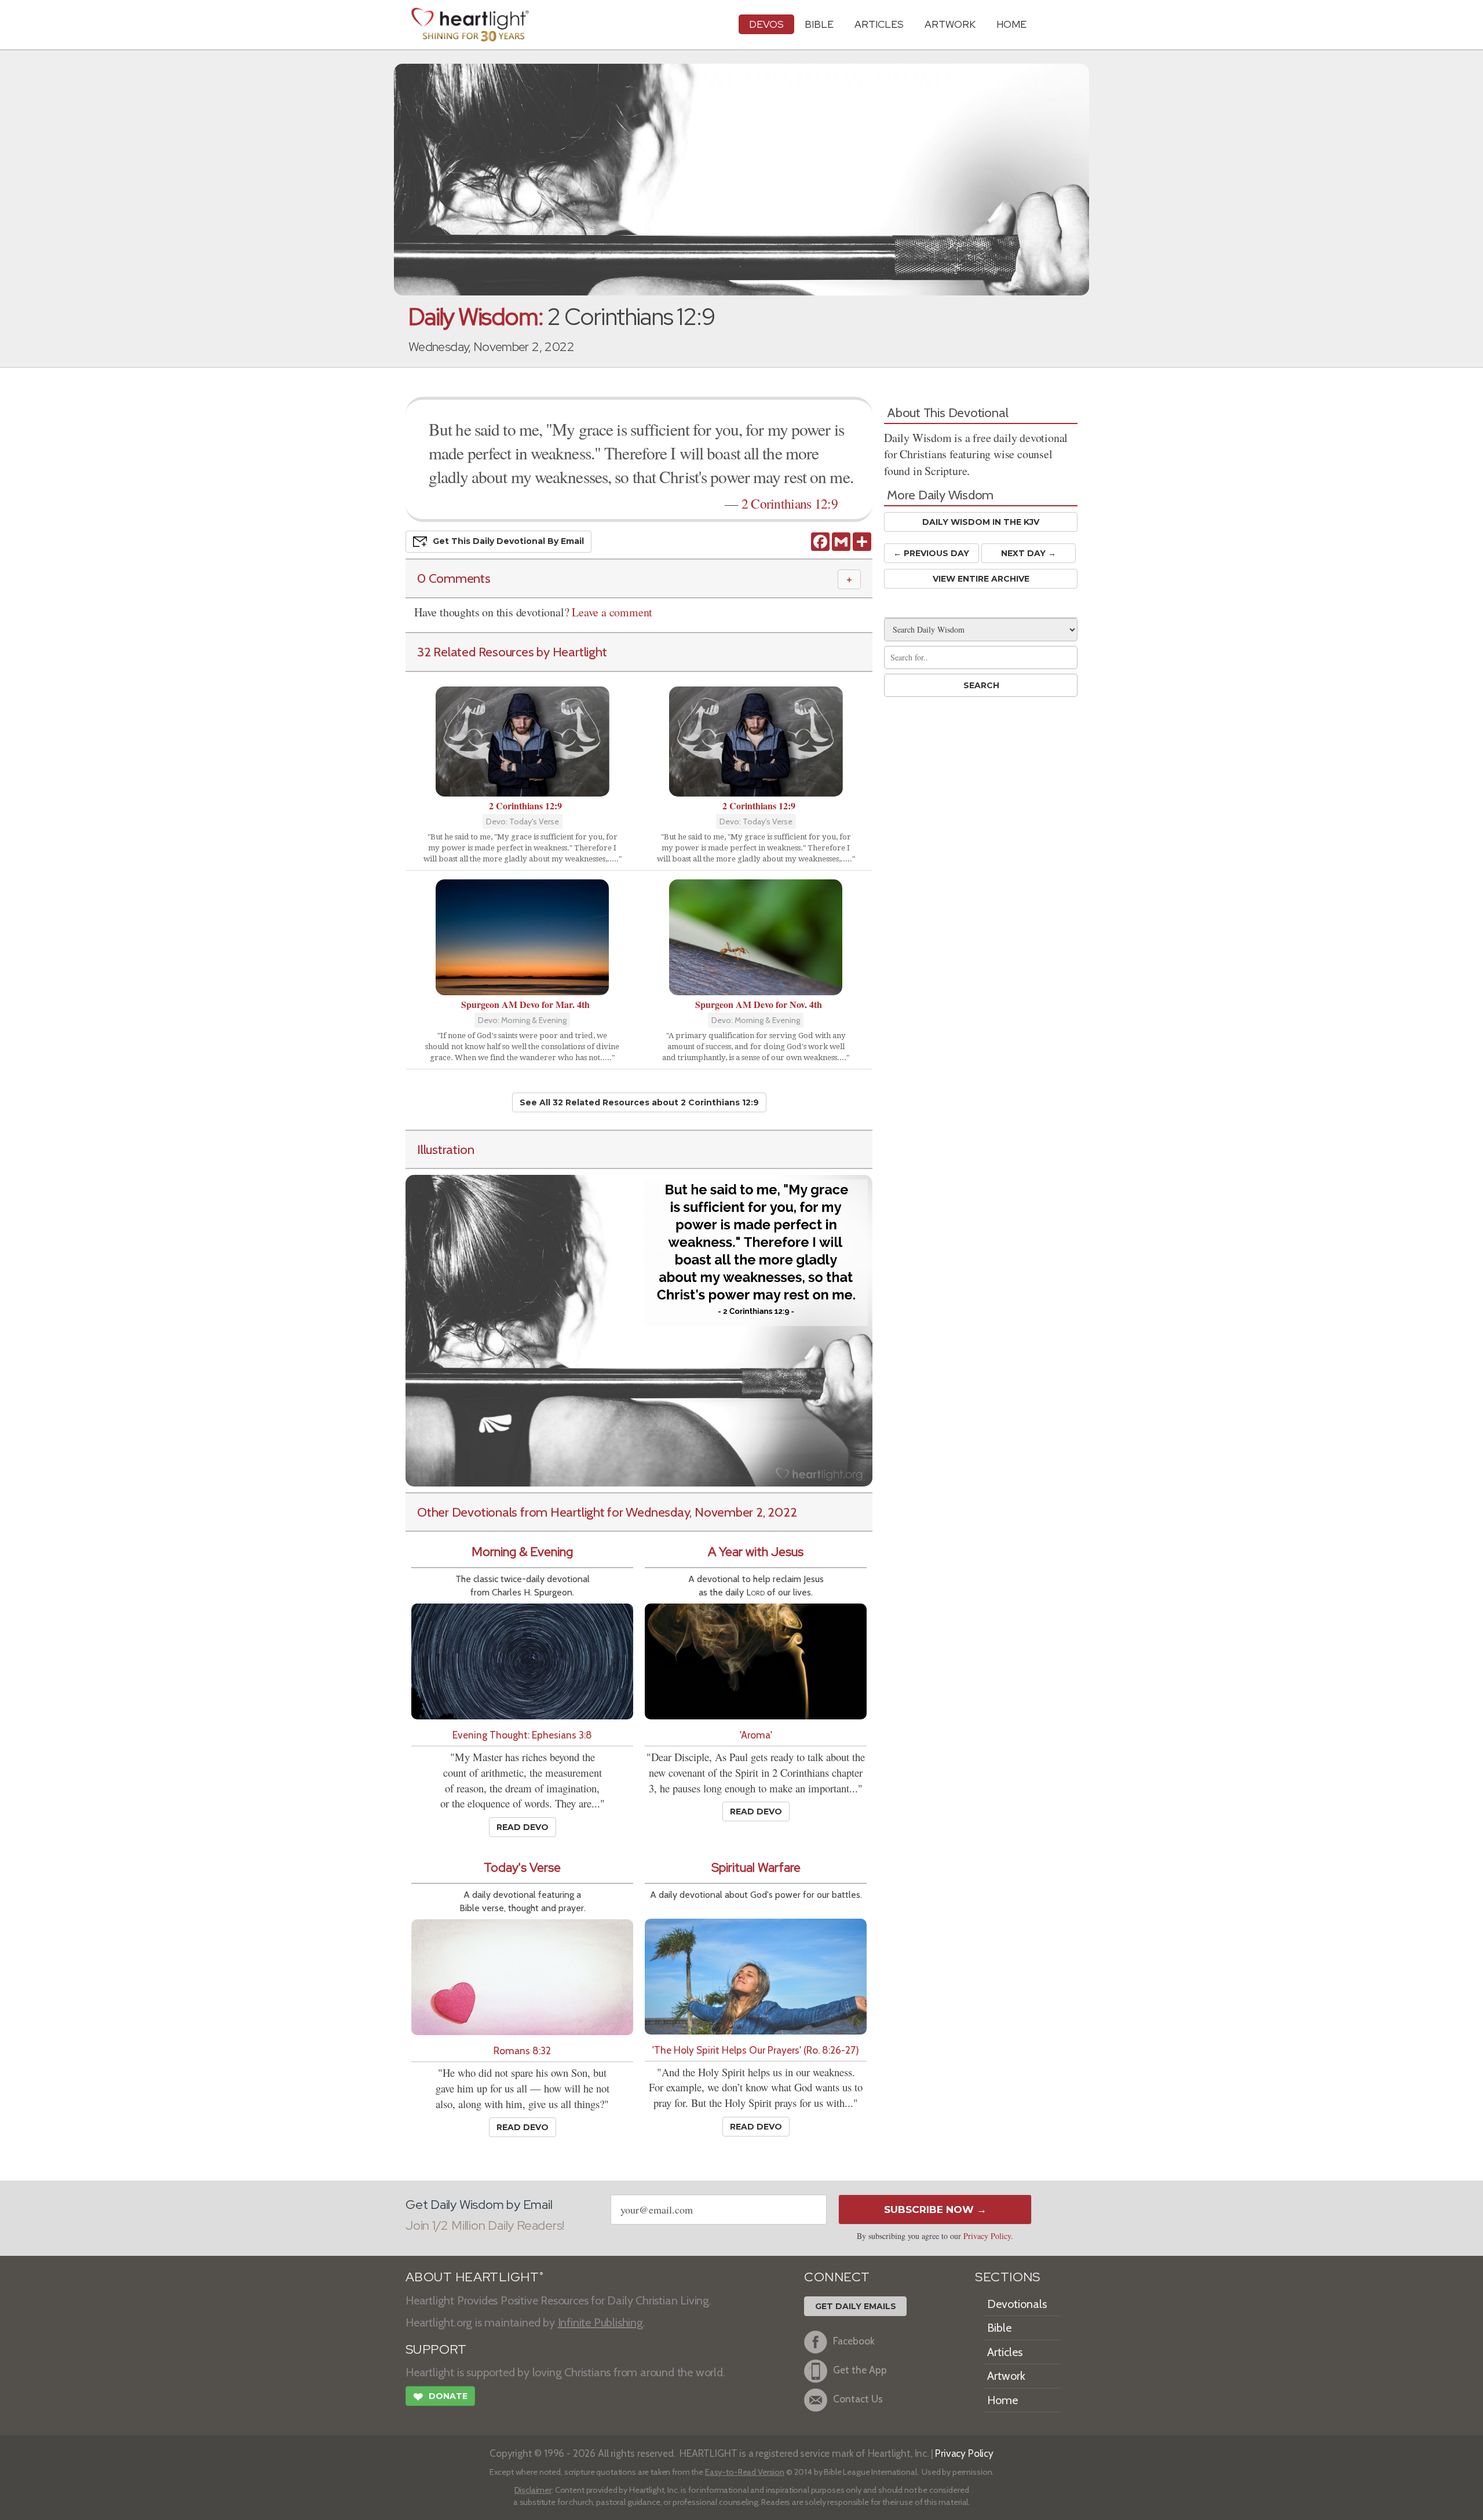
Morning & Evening (522, 1552)
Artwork (950, 24)
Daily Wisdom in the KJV (981, 522)
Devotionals (1017, 2304)
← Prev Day (931, 553)
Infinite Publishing (600, 2322)
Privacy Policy (987, 2236)
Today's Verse (522, 1867)
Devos (766, 24)
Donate (440, 2397)
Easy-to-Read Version (745, 2472)
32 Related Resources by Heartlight (512, 652)
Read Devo (523, 1827)
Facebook (854, 2341)
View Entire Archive (981, 579)
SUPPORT (436, 2349)
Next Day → (1029, 553)
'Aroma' (756, 1735)
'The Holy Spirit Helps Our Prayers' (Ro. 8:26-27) (756, 2050)
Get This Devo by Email (508, 541)
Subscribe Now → (935, 2209)
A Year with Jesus (756, 1552)
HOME (1011, 24)
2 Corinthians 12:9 (790, 503)
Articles (879, 24)
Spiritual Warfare (756, 1867)
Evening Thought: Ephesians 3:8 (522, 1735)
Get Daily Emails (856, 2306)
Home (1002, 2400)
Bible (819, 24)
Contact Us (858, 2399)
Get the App (860, 2370)
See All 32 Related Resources (639, 1102)
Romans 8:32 (522, 2050)
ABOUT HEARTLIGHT (474, 2277)
